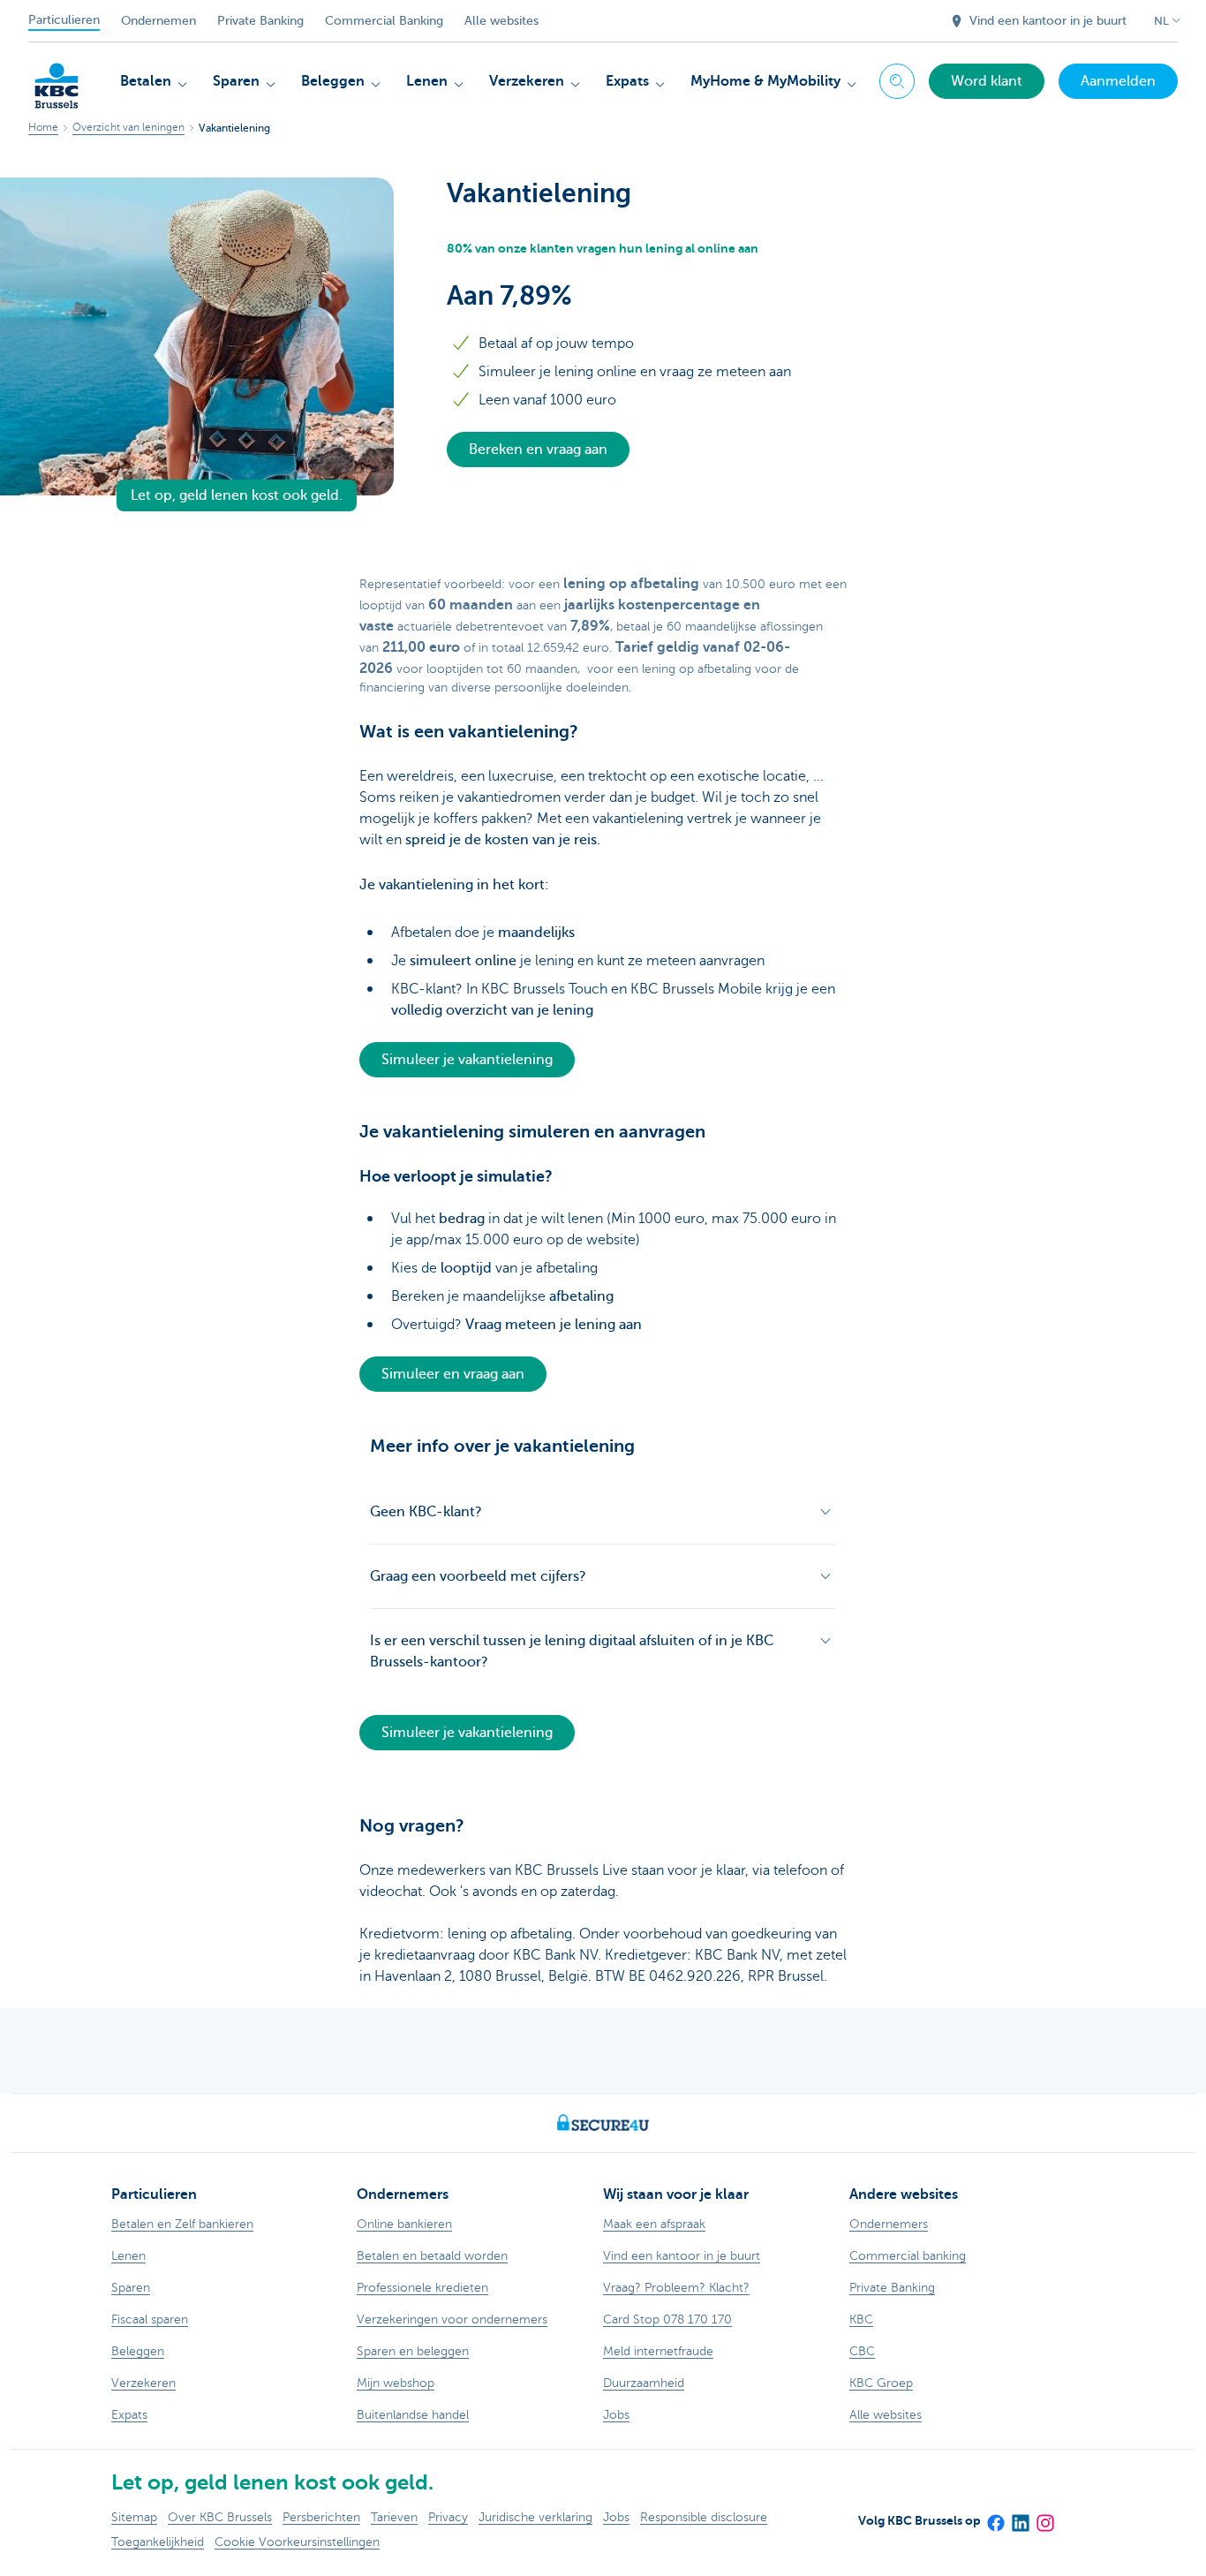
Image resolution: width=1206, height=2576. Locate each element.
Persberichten (321, 2517)
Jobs (616, 2517)
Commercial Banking (384, 21)
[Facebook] (995, 2518)
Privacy (448, 2517)
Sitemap (134, 2517)
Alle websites (501, 21)
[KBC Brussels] (57, 79)
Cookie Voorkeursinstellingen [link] (297, 2542)
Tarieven (394, 2517)
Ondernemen (158, 21)
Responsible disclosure (704, 2517)
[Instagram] (1044, 2518)
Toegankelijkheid (158, 2542)
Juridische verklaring (535, 2517)
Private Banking (260, 21)
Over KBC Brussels (220, 2517)
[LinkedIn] (1020, 2518)
